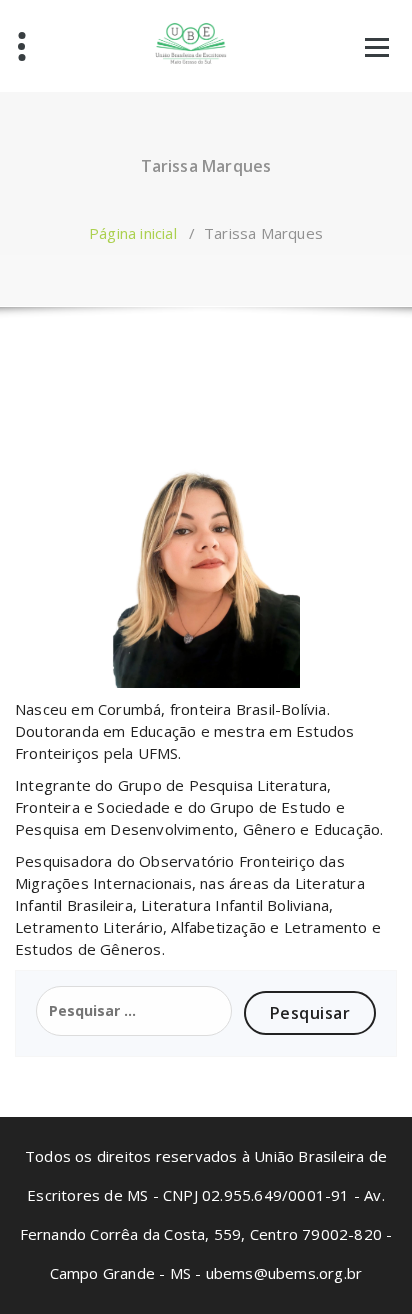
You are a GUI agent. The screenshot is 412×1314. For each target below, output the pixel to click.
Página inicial (133, 233)
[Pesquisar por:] (134, 1011)
